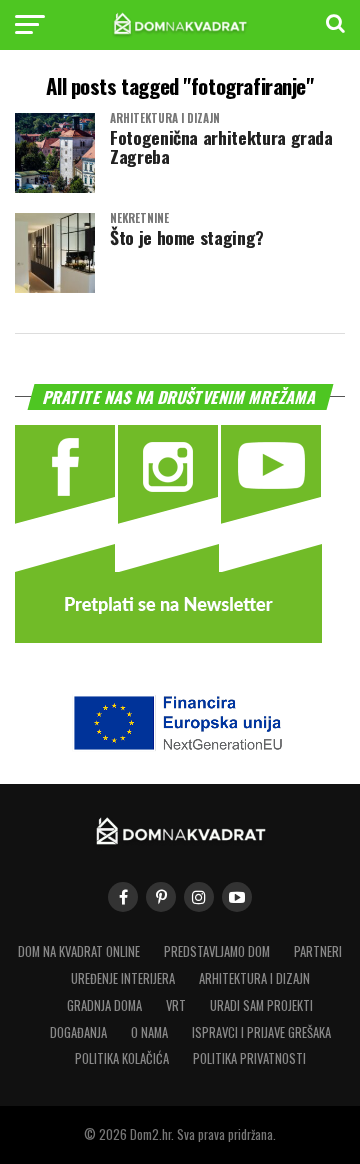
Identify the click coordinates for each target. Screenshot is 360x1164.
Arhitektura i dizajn (254, 978)
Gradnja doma (104, 1005)
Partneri (318, 951)
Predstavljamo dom (217, 951)
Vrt (176, 1005)
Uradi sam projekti (261, 1005)
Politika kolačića (122, 1058)
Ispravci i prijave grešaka (261, 1032)
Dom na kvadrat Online (79, 951)
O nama (149, 1032)
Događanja (78, 1032)
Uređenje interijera (123, 978)
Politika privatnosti (249, 1058)
